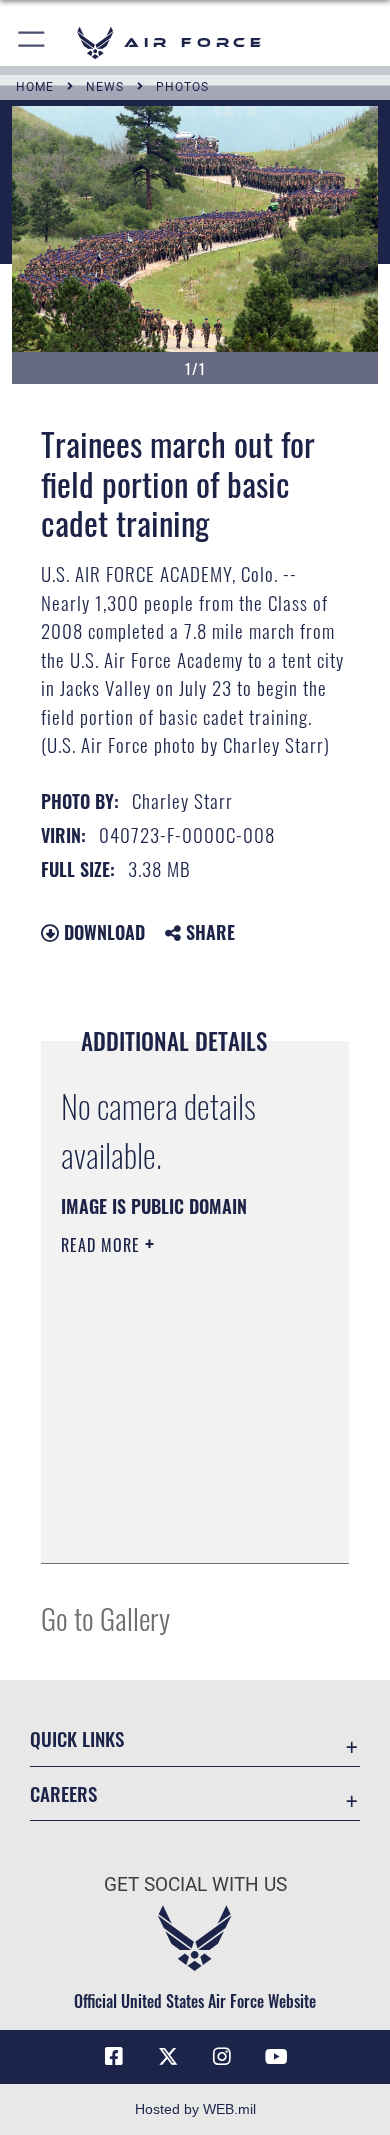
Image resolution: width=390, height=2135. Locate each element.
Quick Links (77, 1738)
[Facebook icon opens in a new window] (114, 2057)
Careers (63, 1793)
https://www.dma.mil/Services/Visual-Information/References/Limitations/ (182, 1526)
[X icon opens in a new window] (168, 2057)
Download (102, 932)
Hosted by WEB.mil (195, 2109)
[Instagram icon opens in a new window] (222, 2057)
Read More (103, 1245)
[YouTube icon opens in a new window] (276, 2057)
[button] (32, 42)
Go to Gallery (105, 1617)
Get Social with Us (195, 1884)
